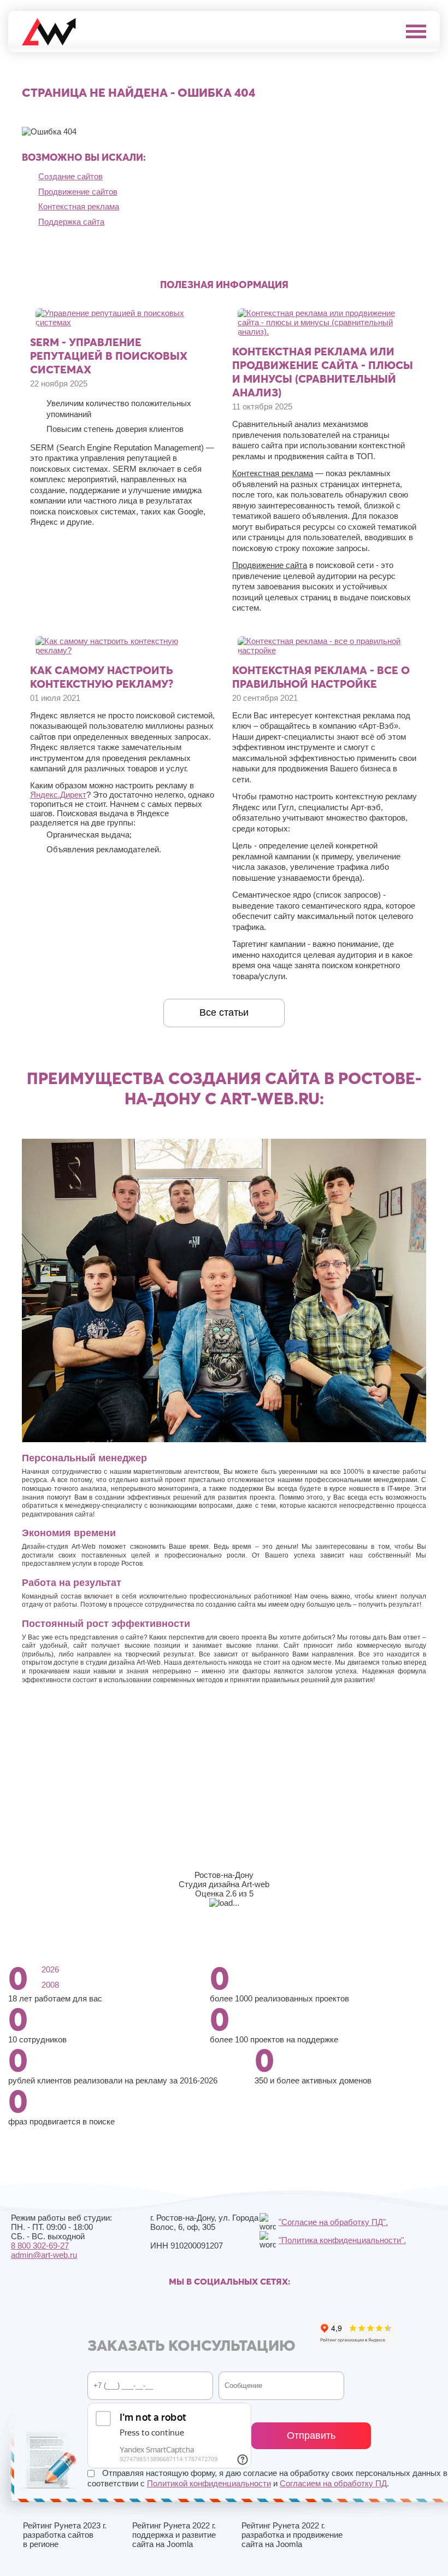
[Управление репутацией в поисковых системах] (123, 322)
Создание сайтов (70, 176)
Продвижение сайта (270, 565)
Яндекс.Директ (58, 795)
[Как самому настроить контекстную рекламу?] (123, 650)
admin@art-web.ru (44, 2255)
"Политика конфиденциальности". (342, 2240)
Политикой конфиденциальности (209, 2483)
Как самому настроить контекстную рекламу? (102, 677)
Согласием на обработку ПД (333, 2483)
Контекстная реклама (79, 206)
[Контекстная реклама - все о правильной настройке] (325, 650)
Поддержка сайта (71, 222)
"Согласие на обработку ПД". (333, 2222)
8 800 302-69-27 (40, 2246)
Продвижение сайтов (78, 192)
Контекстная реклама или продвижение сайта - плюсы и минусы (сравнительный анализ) (323, 372)
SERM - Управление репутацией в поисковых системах (109, 356)
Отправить (311, 2436)
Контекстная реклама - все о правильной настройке (321, 677)
